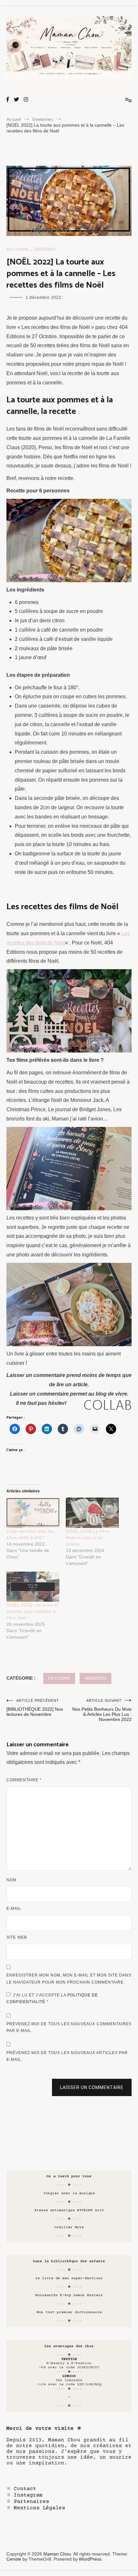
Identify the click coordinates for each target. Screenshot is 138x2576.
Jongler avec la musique (69, 2193)
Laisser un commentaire (92, 2087)
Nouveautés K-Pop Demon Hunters (69, 2295)
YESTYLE (69, 2359)
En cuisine (17, 249)
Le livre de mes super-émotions (69, 2278)
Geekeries (45, 249)
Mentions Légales (39, 2508)
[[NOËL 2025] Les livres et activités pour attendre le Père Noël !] (33, 1587)
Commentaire (24, 1780)
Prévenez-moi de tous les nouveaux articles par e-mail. (67, 2056)
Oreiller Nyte (69, 2227)
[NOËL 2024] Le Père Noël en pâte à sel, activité (87, 1538)
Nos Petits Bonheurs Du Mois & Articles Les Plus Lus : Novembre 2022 (102, 1710)
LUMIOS (69, 2376)
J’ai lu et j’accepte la (52, 1999)
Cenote (14, 2559)
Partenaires (31, 2502)
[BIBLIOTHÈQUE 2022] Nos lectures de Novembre (35, 1708)
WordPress (90, 2559)
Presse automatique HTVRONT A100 (69, 2210)
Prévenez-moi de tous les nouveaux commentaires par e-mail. (69, 2027)
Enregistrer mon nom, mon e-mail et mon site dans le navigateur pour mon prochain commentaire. (69, 1979)
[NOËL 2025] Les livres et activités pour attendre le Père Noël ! (32, 1611)
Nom (11, 1880)
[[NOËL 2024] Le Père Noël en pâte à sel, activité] (92, 1513)
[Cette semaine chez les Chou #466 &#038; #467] (33, 1513)
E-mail (14, 1909)
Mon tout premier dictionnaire (69, 2312)
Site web (17, 1937)
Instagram (28, 2495)
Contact (25, 2489)
